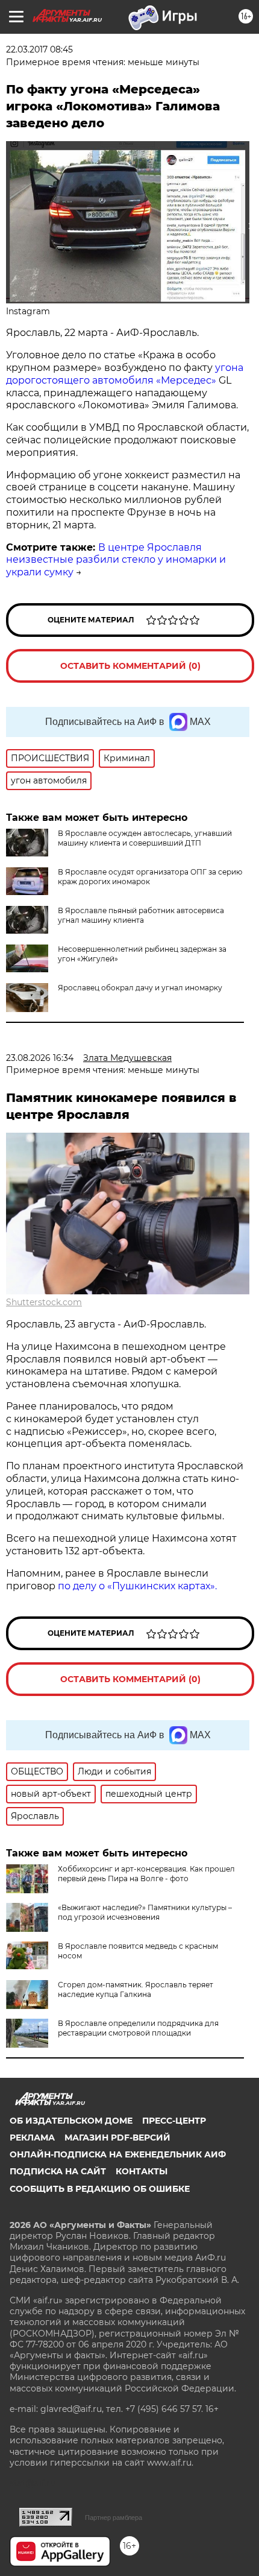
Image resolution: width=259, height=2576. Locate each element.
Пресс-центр (174, 2121)
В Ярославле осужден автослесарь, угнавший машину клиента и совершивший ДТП (145, 838)
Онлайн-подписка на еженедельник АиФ (118, 2154)
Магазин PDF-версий (117, 2138)
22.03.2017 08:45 (39, 49)
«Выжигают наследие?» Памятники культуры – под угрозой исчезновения (145, 1912)
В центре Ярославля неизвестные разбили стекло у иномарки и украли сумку (116, 560)
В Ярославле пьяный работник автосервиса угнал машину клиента (141, 915)
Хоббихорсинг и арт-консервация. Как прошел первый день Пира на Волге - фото (146, 1874)
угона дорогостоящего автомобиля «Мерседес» (125, 374)
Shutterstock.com (44, 1302)
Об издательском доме (71, 2121)
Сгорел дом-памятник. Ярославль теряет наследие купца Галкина (136, 1989)
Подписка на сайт (58, 2171)
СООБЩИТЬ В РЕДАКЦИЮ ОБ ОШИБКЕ (100, 2189)
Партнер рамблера (114, 2517)
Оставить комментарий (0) (130, 666)
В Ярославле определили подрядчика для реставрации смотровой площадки (138, 2028)
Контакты (142, 2171)
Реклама (32, 2138)
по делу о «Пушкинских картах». (137, 1586)
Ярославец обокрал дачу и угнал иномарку (140, 988)
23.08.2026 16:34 (40, 1058)
